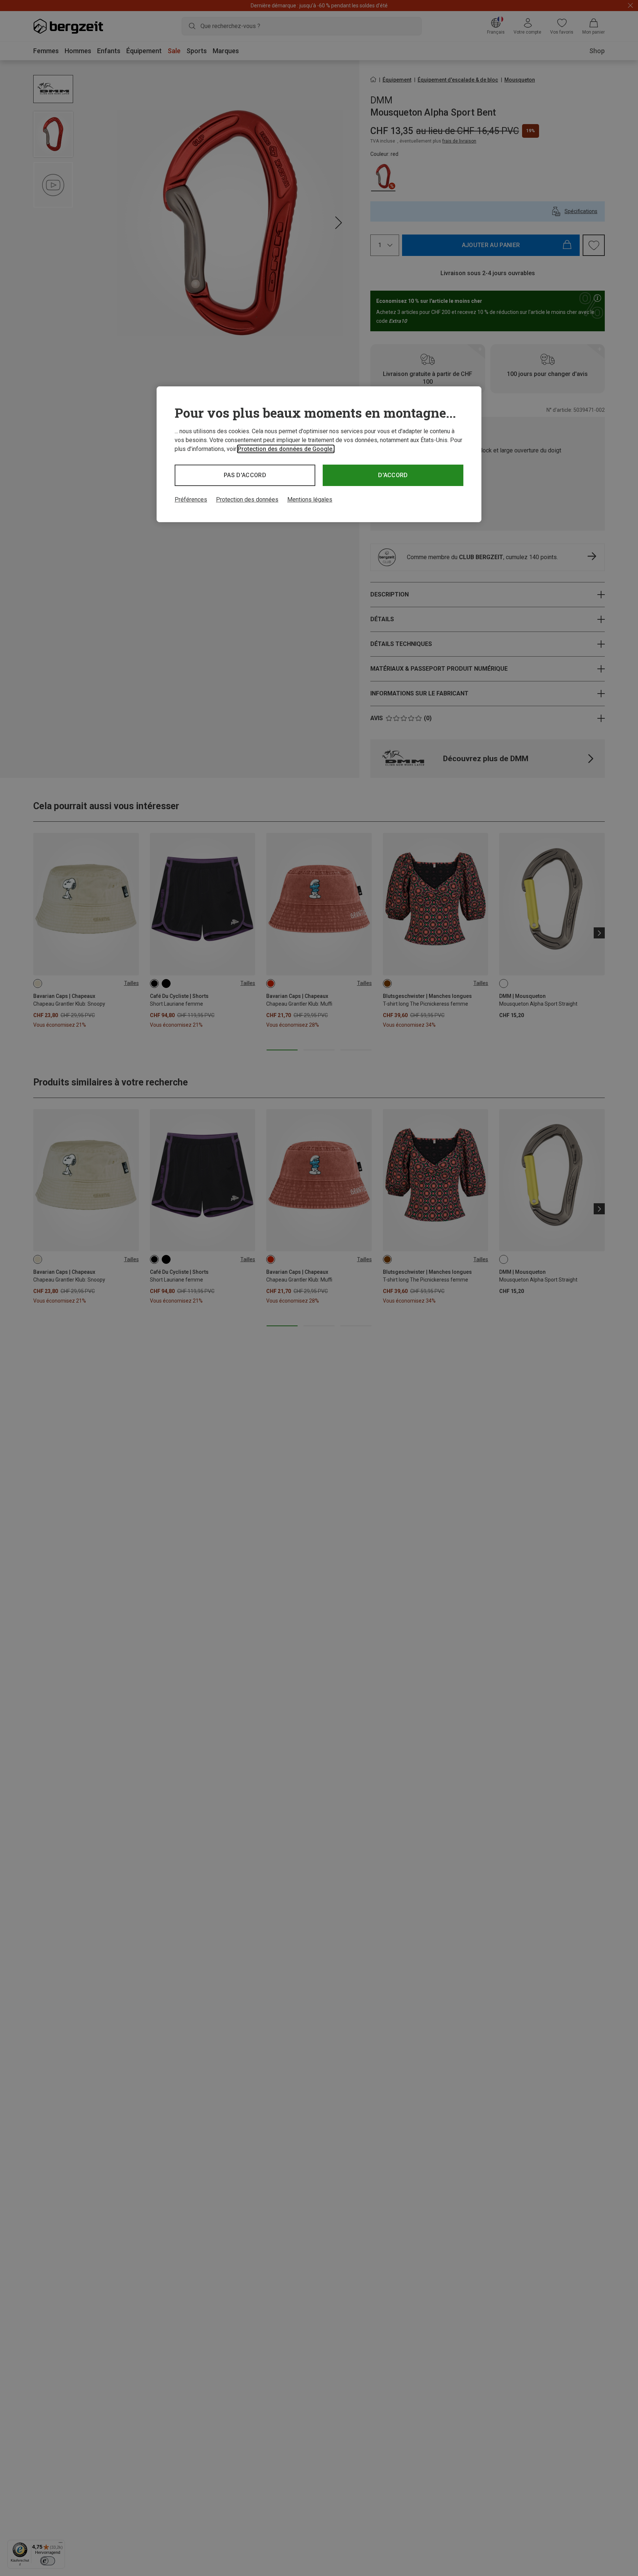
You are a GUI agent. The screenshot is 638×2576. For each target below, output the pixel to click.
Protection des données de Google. (286, 449)
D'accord (393, 475)
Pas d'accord (245, 475)
